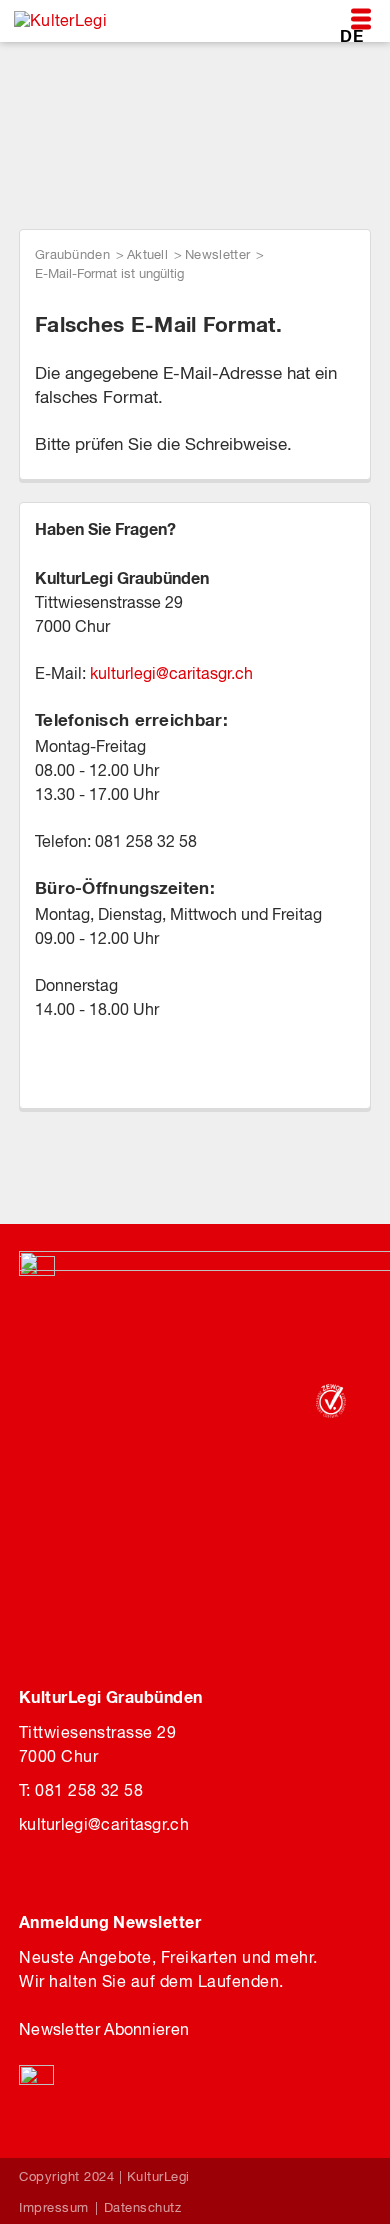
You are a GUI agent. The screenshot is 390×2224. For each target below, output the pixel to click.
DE (351, 35)
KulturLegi (158, 2176)
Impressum (54, 2207)
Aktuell (147, 254)
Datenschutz (143, 2207)
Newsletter (217, 254)
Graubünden (72, 254)
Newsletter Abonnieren (104, 2029)
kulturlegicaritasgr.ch (171, 673)
